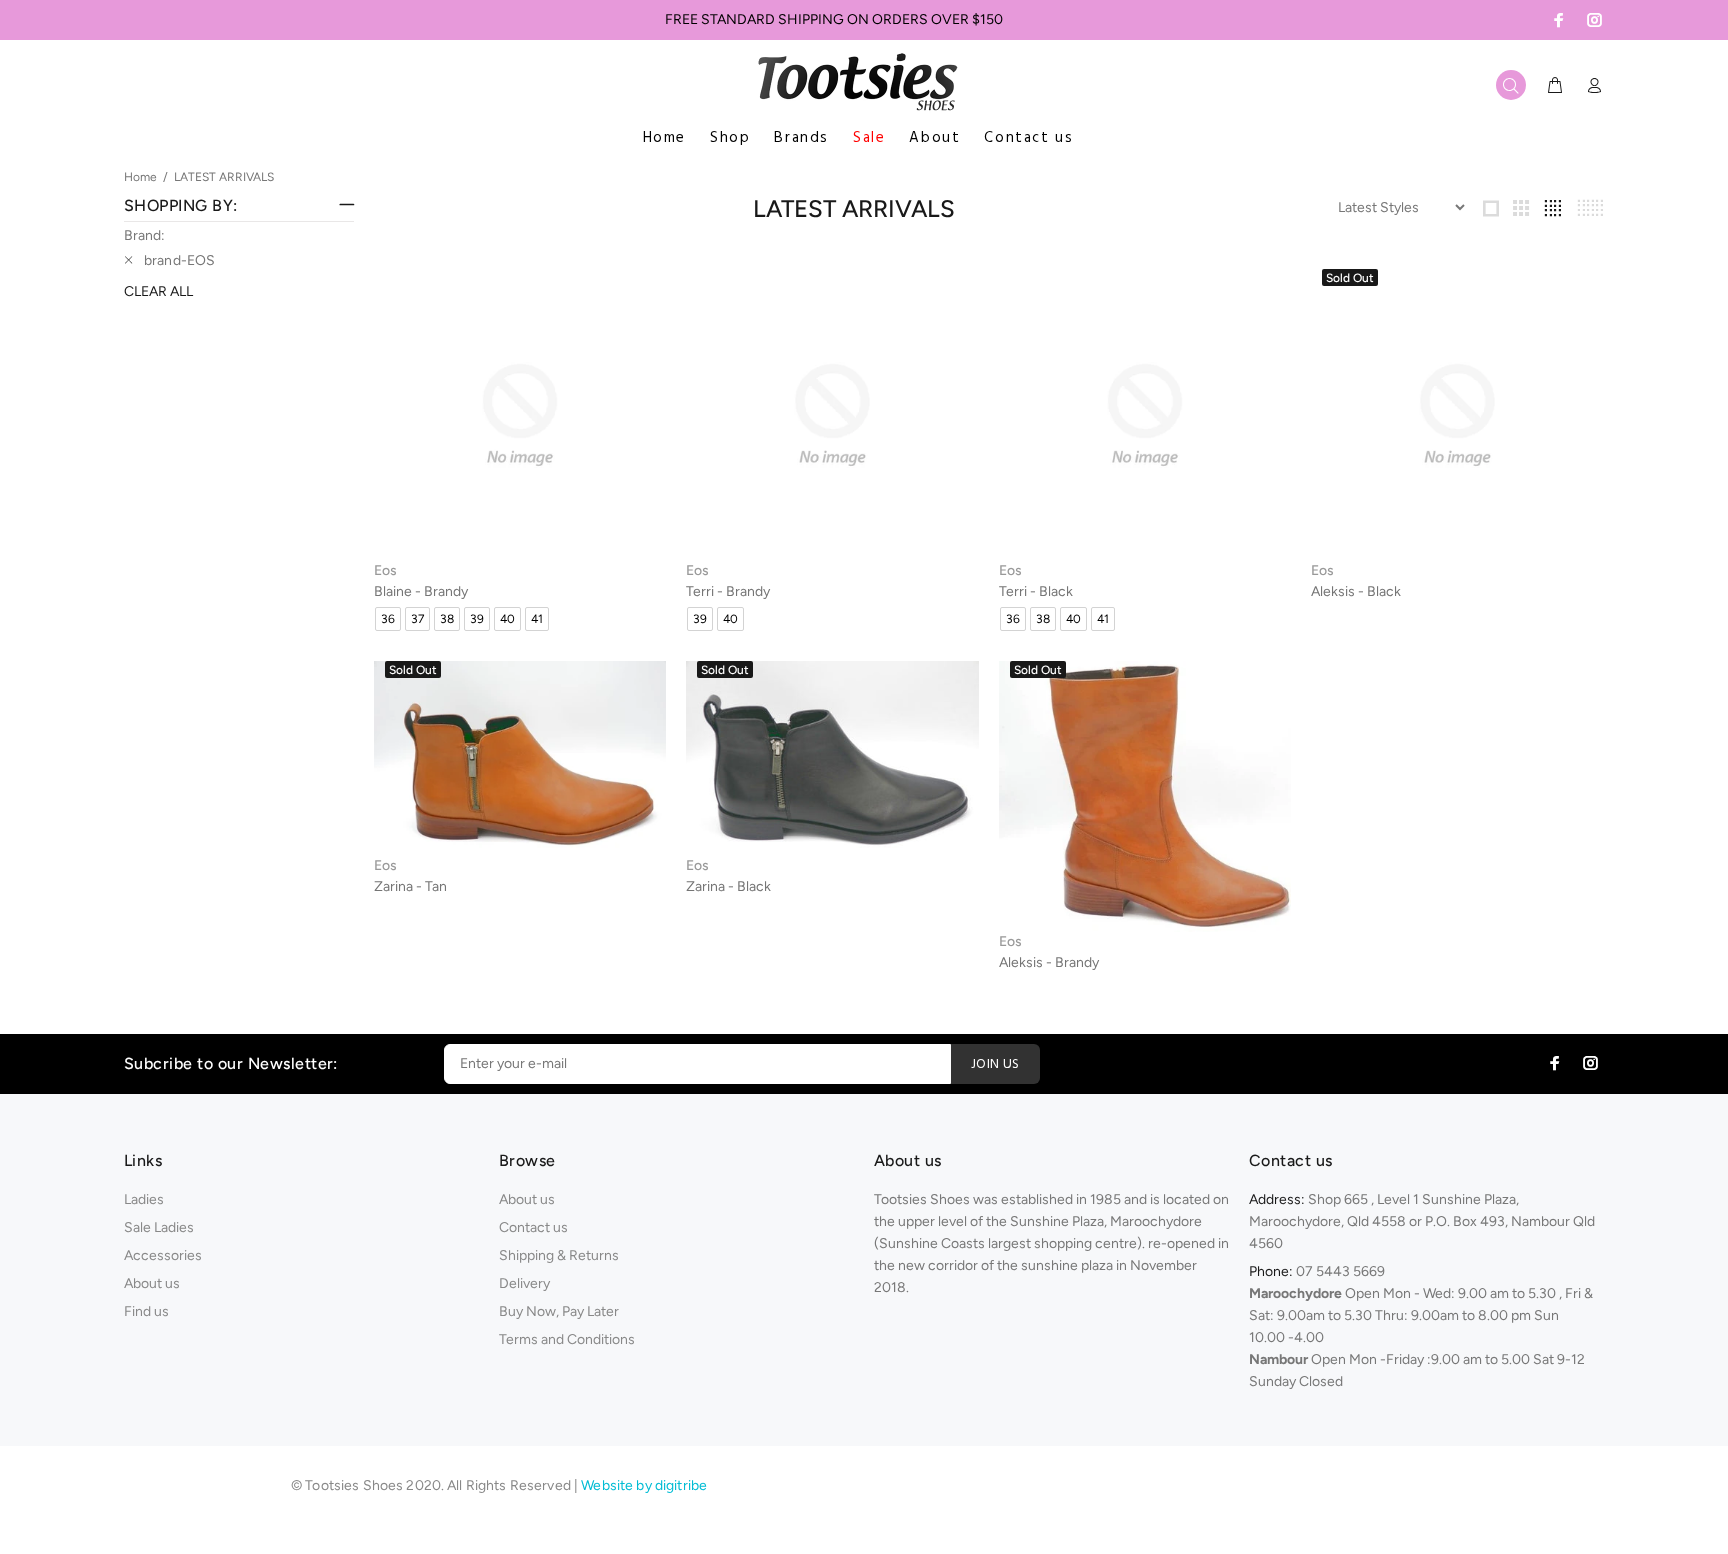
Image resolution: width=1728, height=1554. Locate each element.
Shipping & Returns (559, 1255)
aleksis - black (1356, 591)
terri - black (1036, 591)
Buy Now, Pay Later (559, 1311)
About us (152, 1283)
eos (385, 570)
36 (388, 619)
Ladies (144, 1199)
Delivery (524, 1283)
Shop (730, 138)
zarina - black (728, 886)
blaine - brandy (421, 591)
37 (417, 619)
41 (537, 619)
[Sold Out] (1457, 413)
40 (507, 619)
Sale (869, 138)
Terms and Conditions (567, 1339)
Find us (146, 1311)
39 (477, 619)
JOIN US (995, 1064)
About (934, 138)
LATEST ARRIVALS (224, 177)
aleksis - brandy (1049, 962)
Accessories (163, 1255)
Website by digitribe (644, 1485)
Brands (801, 138)
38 (447, 619)
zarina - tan (410, 886)
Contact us (1028, 138)
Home (664, 138)
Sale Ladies (159, 1227)
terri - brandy (728, 591)
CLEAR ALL (158, 291)
